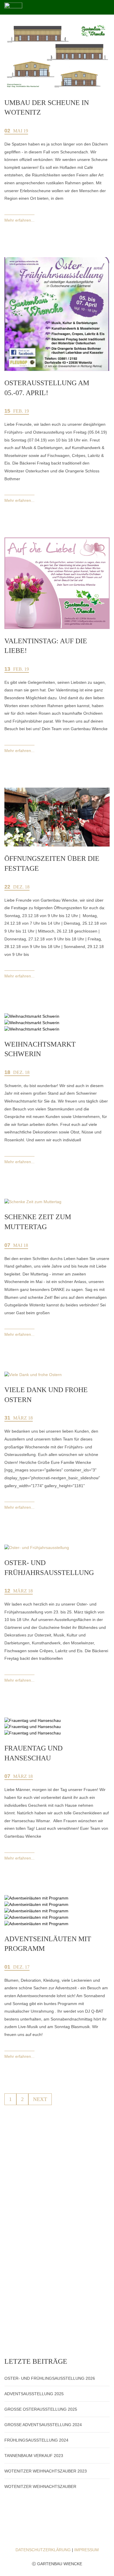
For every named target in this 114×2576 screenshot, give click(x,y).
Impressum (87, 2550)
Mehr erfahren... (19, 220)
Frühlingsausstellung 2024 (36, 2440)
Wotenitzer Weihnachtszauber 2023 (46, 2471)
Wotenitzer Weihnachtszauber (40, 2486)
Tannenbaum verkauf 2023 (34, 2456)
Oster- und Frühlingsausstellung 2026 (50, 2378)
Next (40, 2099)
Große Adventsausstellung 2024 (43, 2425)
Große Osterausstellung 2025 (41, 2409)
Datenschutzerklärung (43, 2550)
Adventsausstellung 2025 (34, 2394)
